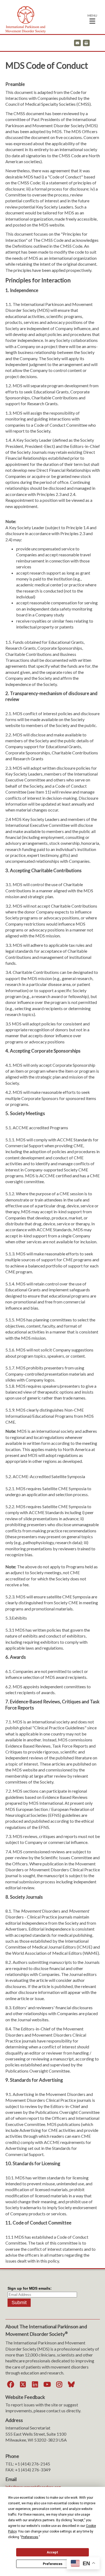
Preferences (53, 2564)
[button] (92, 19)
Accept (52, 2552)
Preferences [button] (30, 2537)
